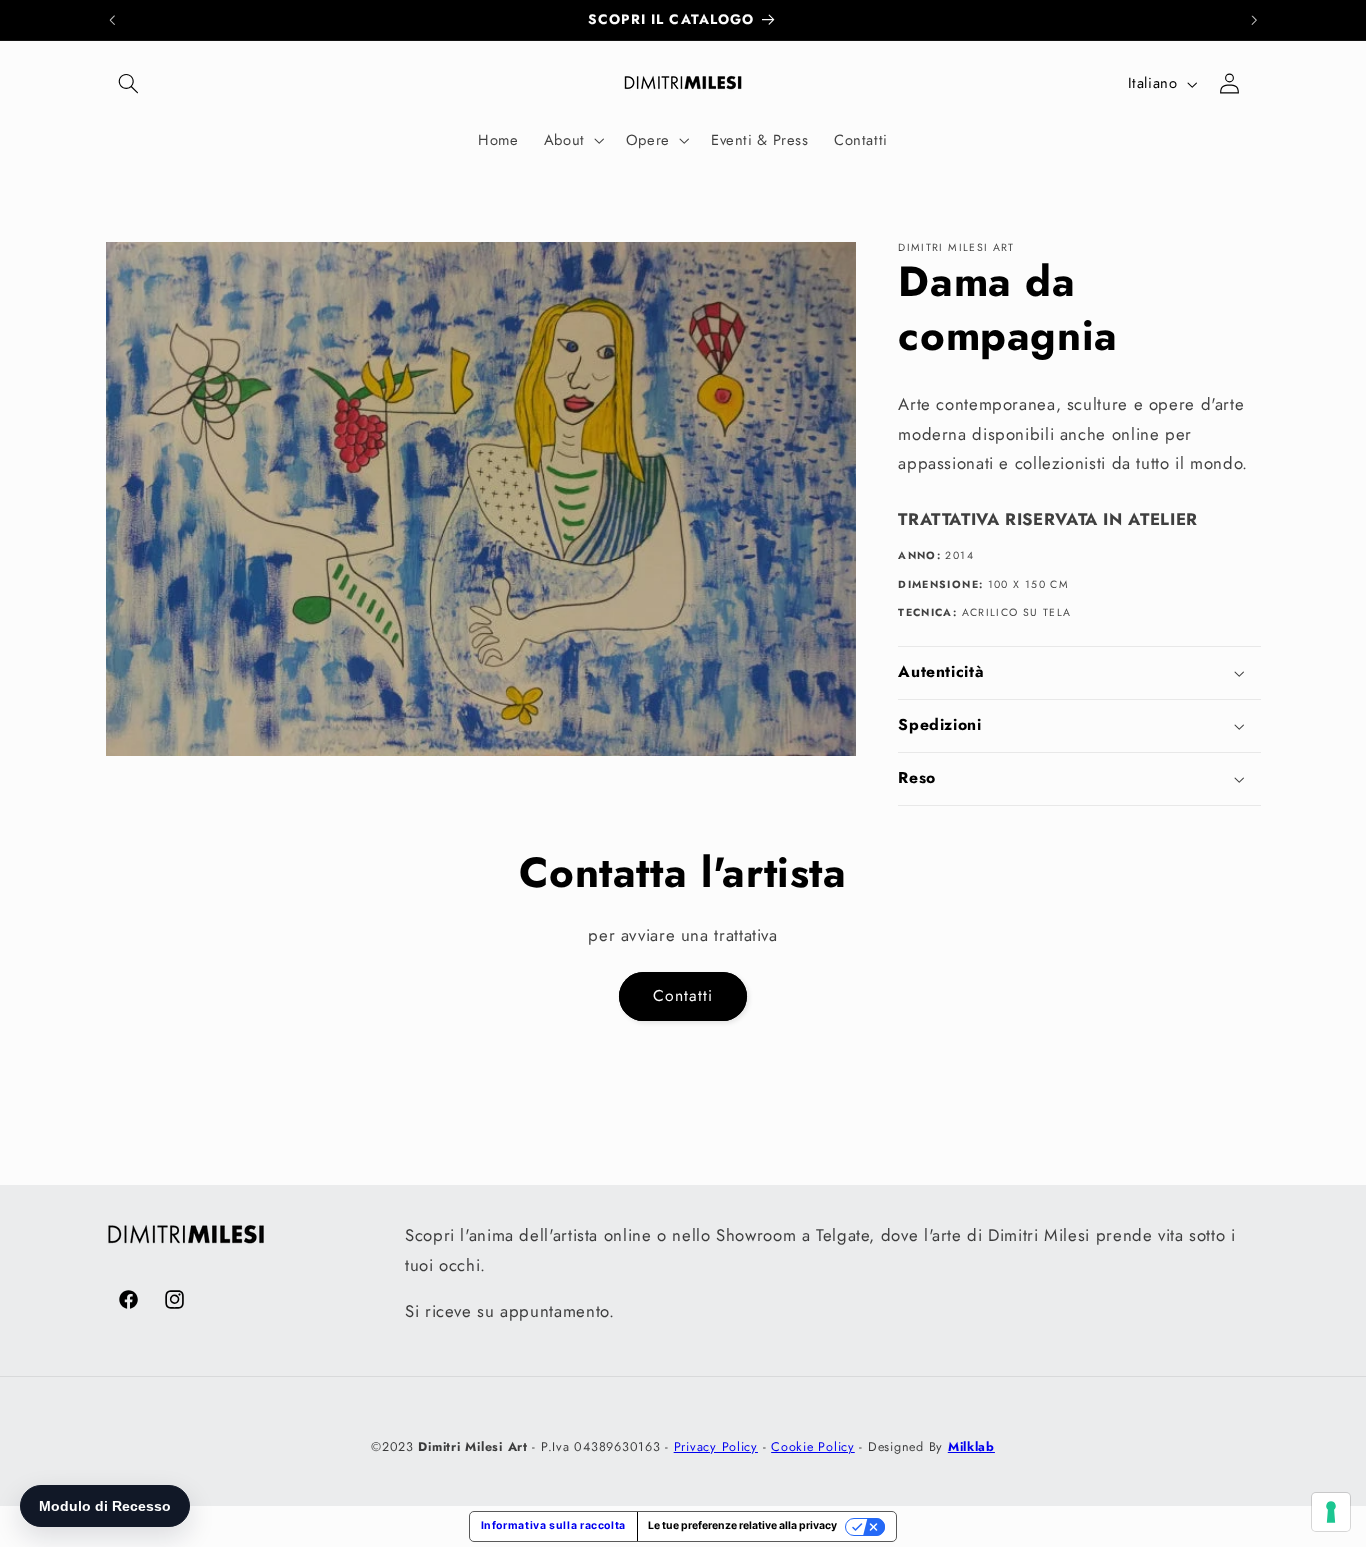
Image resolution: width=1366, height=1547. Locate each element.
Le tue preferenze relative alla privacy (742, 1525)
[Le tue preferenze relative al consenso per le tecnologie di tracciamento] (1331, 1512)
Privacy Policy (716, 1446)
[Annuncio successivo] (1254, 20)
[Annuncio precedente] (112, 20)
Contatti (683, 995)
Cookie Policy (813, 1446)
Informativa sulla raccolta (553, 1525)
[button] (129, 84)
